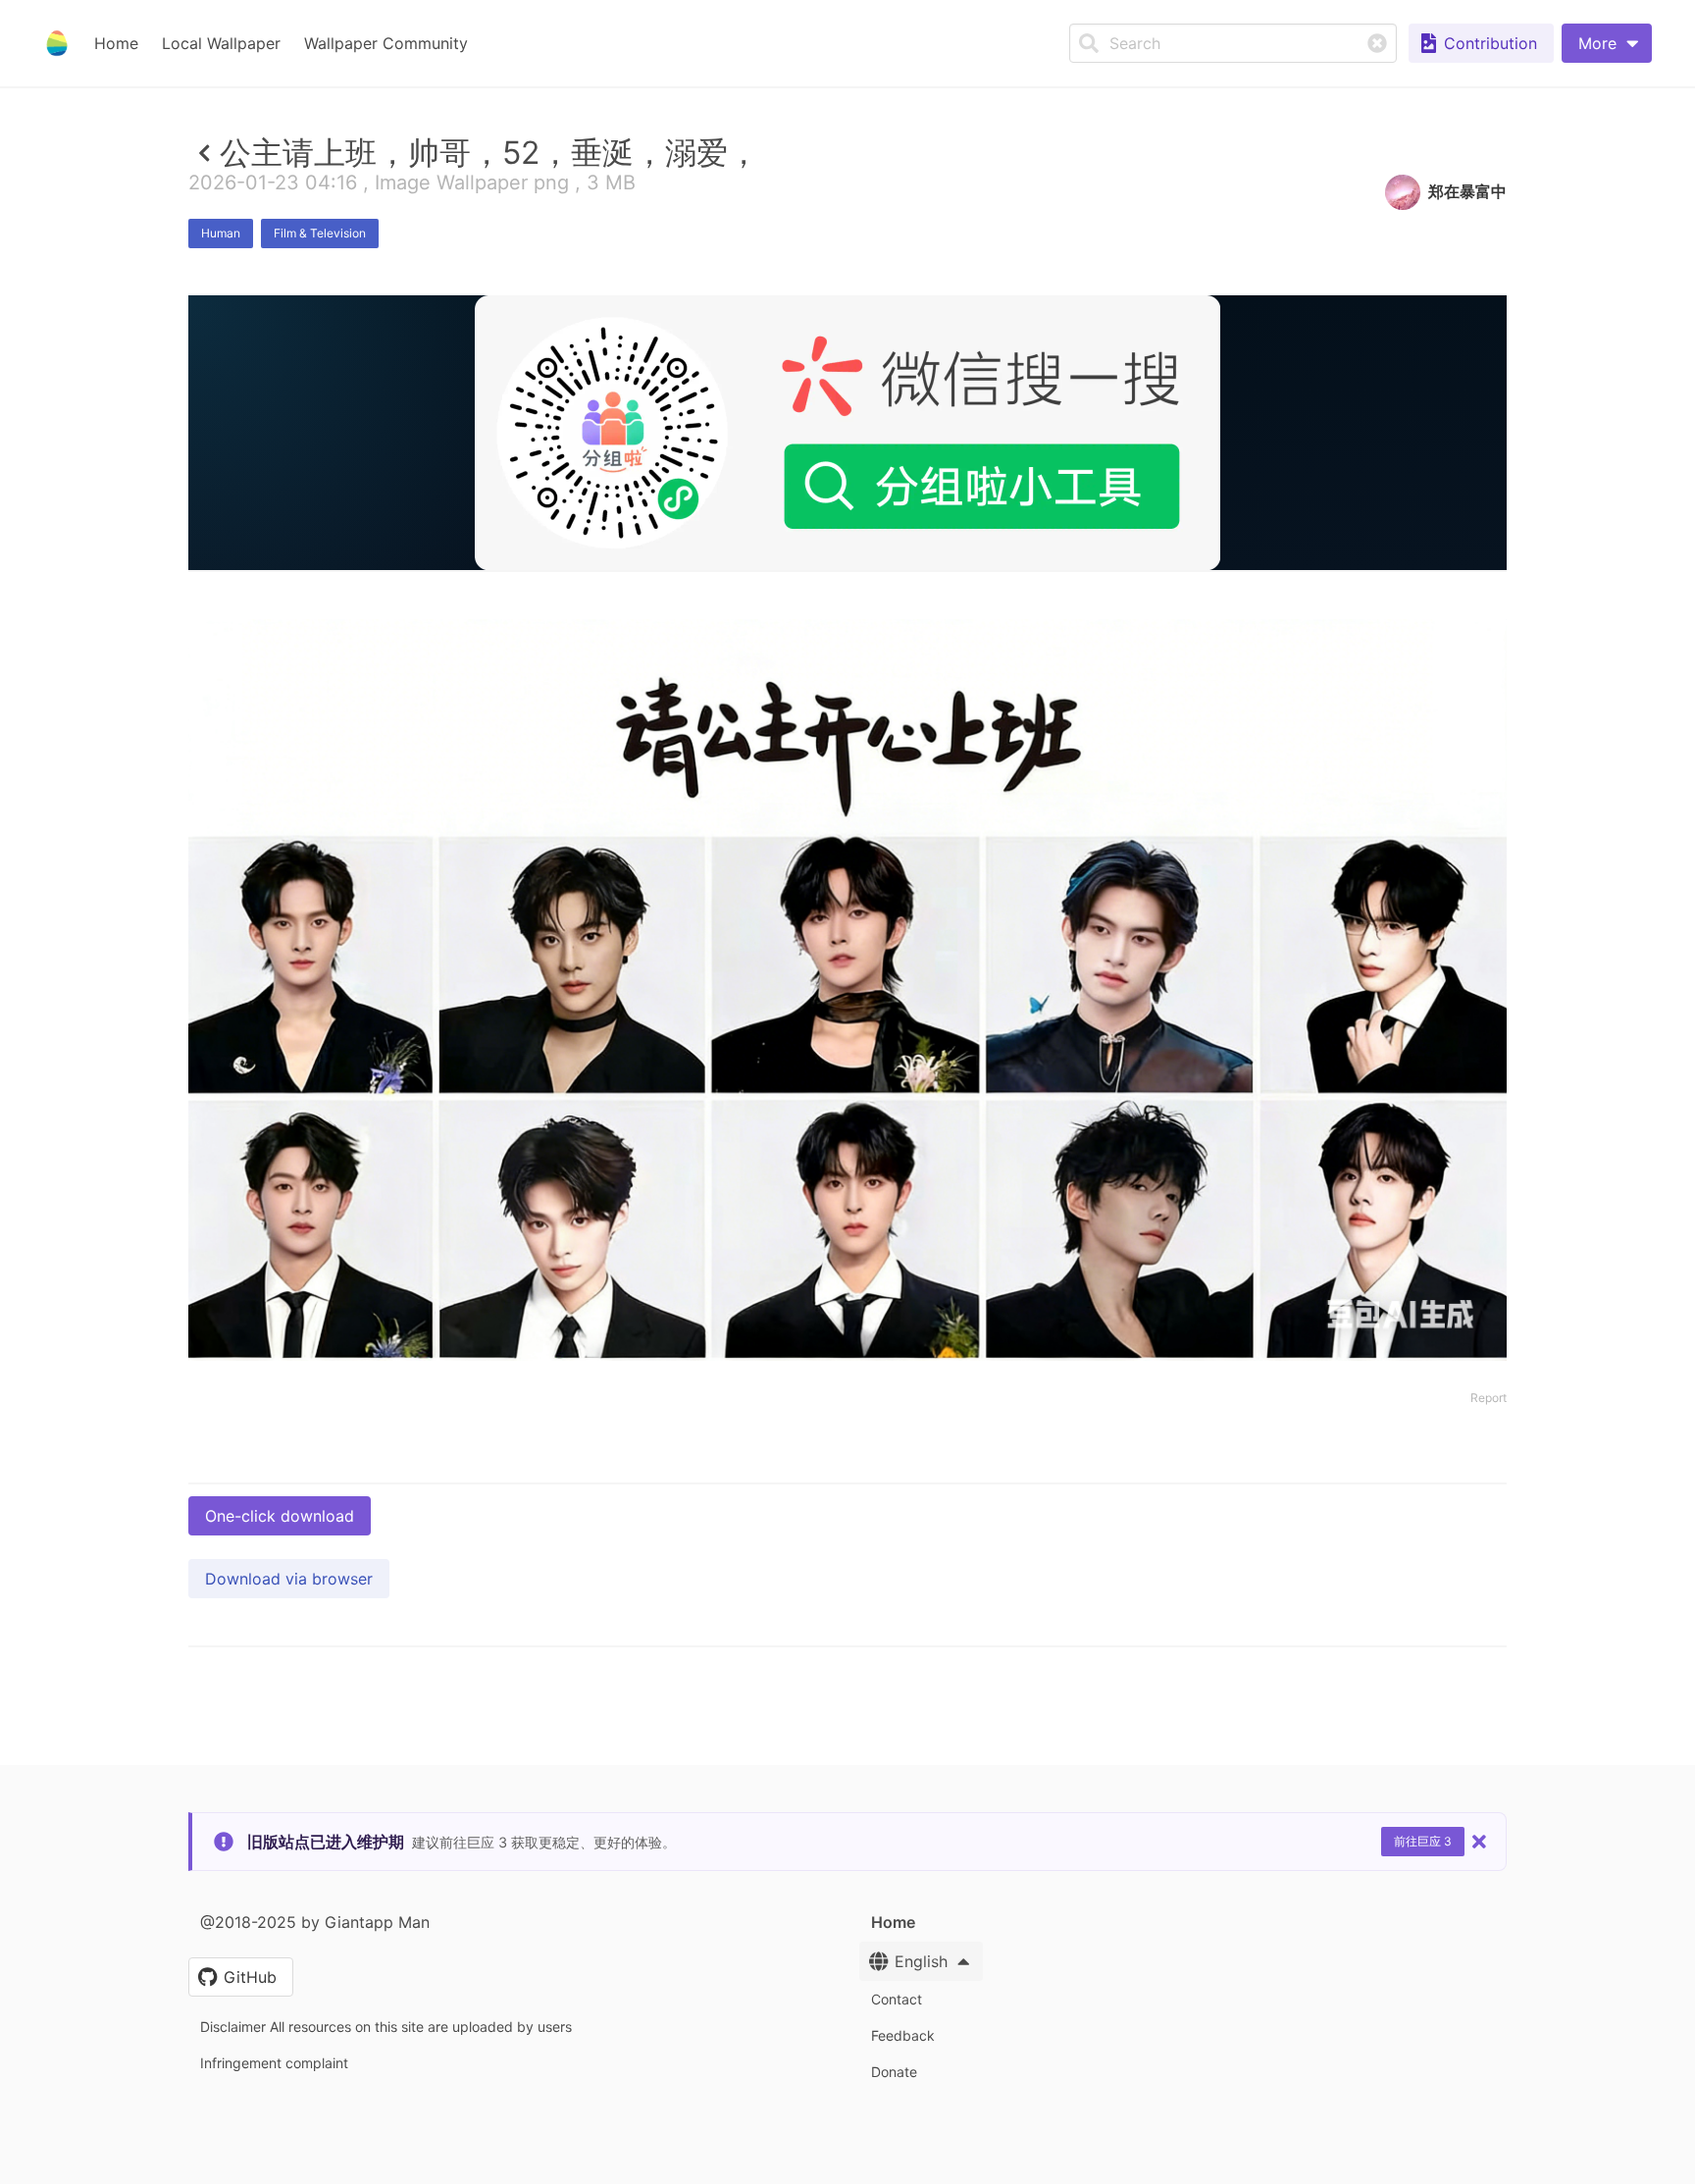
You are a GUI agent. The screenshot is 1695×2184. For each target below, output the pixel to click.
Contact (897, 1999)
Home (116, 43)
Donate (894, 2072)
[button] (1607, 43)
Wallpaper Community (386, 43)
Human (221, 233)
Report (1489, 1398)
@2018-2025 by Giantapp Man (315, 1922)
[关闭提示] (1479, 1842)
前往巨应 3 (1423, 1841)
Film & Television (320, 233)
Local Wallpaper (221, 43)
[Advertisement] (847, 713)
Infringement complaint (274, 2063)
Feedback (903, 2035)
